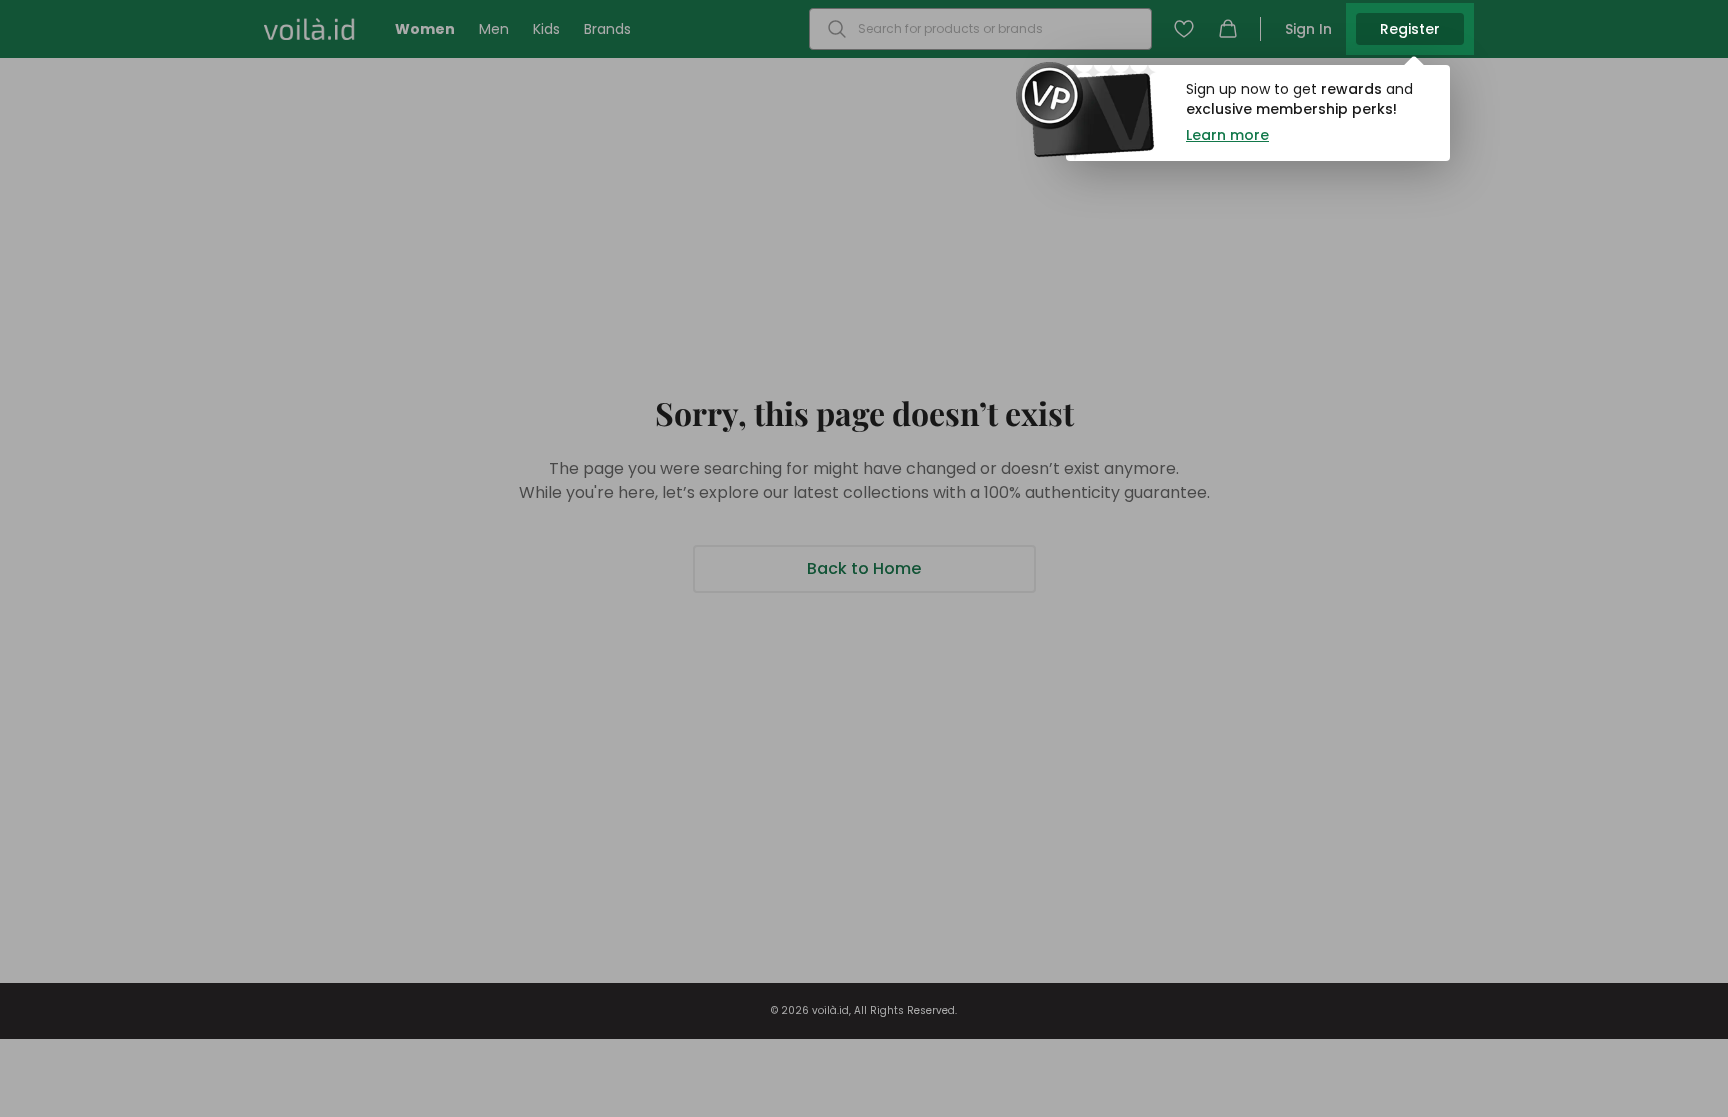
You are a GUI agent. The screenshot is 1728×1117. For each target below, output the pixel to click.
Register (1410, 29)
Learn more (1227, 135)
